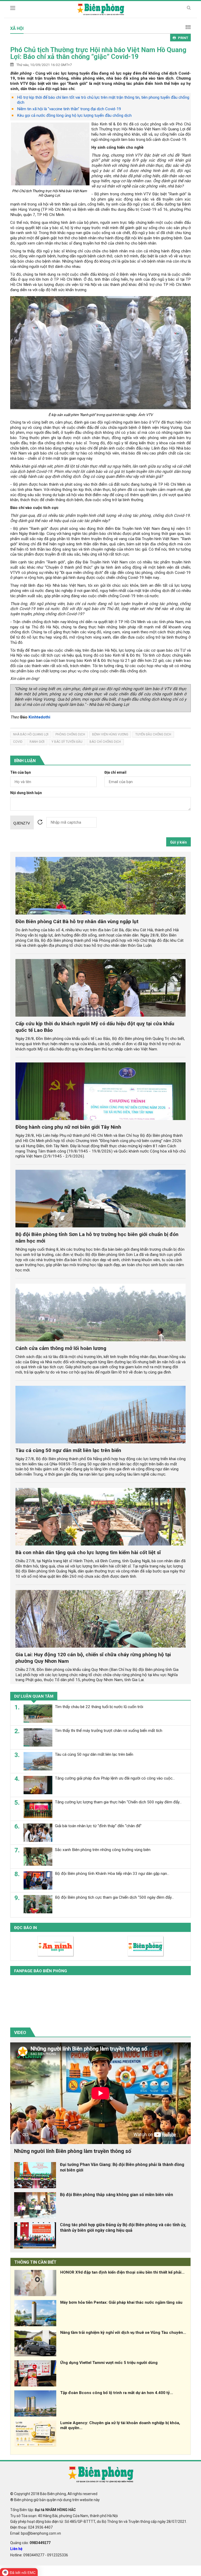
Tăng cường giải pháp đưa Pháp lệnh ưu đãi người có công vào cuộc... (115, 1778)
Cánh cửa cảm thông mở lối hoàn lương (61, 1348)
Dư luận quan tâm (34, 1696)
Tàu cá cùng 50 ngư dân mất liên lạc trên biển (68, 1450)
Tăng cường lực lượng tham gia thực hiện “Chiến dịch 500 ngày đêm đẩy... (118, 1802)
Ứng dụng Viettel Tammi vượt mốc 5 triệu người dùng (109, 2363)
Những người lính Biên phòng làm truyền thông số (73, 2151)
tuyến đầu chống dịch (153, 734)
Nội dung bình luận (26, 793)
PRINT (183, 38)
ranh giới (37, 742)
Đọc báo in (26, 1928)
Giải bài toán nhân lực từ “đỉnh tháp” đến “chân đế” (98, 1826)
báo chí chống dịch (105, 742)
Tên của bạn (21, 772)
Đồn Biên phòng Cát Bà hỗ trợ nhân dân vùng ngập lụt (77, 921)
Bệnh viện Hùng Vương (110, 734)
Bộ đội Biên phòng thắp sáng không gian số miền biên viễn (116, 2195)
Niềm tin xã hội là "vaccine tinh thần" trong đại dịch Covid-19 (69, 109)
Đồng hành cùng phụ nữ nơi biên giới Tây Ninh (68, 1127)
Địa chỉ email (115, 772)
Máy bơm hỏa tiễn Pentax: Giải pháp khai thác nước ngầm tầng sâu (121, 2302)
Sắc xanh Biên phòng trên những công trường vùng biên (103, 1850)
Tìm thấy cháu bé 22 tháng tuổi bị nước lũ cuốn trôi (99, 1707)
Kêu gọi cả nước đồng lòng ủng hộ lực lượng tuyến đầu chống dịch (74, 115)
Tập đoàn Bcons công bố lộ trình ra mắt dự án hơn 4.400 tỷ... (117, 2393)
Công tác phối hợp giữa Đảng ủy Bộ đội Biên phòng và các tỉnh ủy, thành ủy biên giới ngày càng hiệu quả (123, 2228)
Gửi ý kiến (178, 842)
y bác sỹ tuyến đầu (67, 742)
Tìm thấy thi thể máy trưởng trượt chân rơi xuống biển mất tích (109, 1731)
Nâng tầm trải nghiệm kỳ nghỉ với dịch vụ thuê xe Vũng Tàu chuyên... (123, 2333)
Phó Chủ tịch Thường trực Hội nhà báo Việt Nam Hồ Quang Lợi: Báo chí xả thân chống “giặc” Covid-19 (98, 53)
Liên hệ (16, 2549)
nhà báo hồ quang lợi (31, 734)
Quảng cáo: (30, 2543)
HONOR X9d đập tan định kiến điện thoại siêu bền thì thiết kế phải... (122, 2272)
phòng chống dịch (70, 734)
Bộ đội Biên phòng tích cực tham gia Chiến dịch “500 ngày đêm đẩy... (114, 1897)
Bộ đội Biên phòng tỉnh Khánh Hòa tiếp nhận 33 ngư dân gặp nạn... (112, 1874)
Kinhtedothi (39, 717)
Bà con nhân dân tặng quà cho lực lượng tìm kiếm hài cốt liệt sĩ (88, 1552)
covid (18, 742)
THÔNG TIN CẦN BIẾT (35, 2262)
